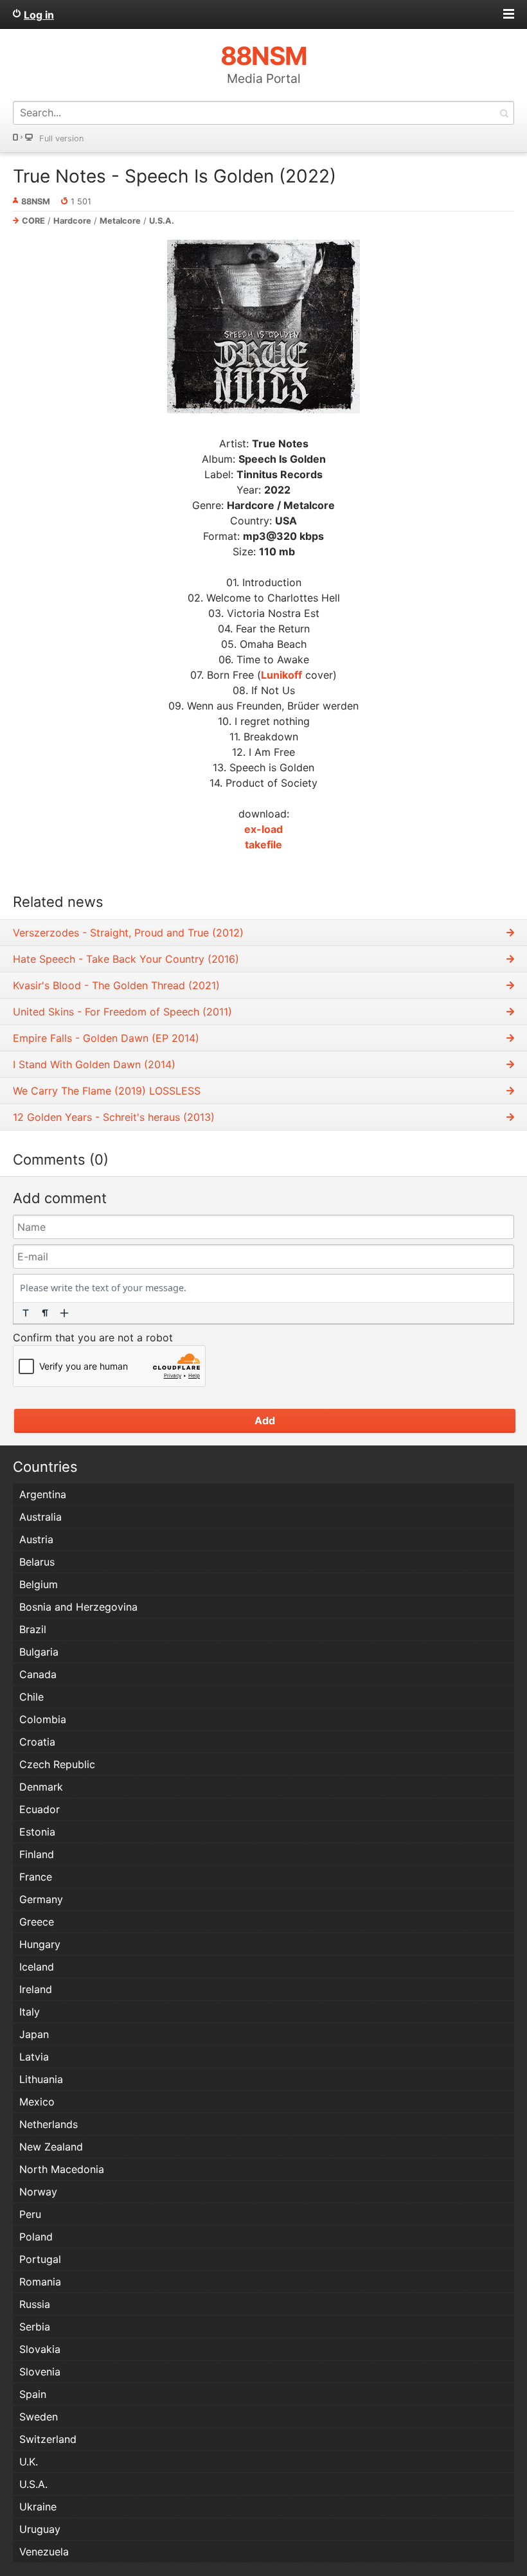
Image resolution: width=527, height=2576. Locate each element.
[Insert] (64, 1313)
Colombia (43, 1719)
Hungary (40, 1944)
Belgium (39, 1584)
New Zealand (51, 2147)
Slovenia (40, 2372)
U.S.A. (162, 221)
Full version (61, 139)
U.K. (29, 2462)
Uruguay (40, 2529)
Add (265, 1420)
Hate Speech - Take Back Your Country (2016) (126, 959)
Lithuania (41, 2079)
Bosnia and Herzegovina (78, 1607)
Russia (35, 2304)
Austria (36, 1539)
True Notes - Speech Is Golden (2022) (174, 176)
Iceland (37, 1967)
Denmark (41, 1787)
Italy (30, 2012)
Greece (37, 1922)
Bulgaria (39, 1652)
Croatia (37, 1742)
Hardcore (72, 221)
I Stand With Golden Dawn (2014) (94, 1064)
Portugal (40, 2259)
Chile (31, 1697)
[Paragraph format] (45, 1313)
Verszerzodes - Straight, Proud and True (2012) (128, 933)
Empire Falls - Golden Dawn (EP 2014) (106, 1038)
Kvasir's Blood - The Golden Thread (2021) (116, 985)
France (36, 1877)
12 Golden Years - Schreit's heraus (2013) (114, 1117)
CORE (33, 221)
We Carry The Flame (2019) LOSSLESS (107, 1091)
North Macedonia (62, 2169)
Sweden (39, 2417)
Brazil (33, 1629)
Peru (30, 2214)
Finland (37, 1854)
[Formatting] (26, 1313)
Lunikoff (281, 675)
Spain (33, 2394)
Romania (40, 2282)
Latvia (34, 2057)
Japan (34, 2034)
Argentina (43, 1494)
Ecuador (40, 1809)
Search (504, 113)
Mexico (37, 2102)
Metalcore (120, 221)
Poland (36, 2237)
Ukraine (38, 2507)
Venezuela (44, 2552)
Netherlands (49, 2124)
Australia (40, 1517)
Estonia (37, 1832)
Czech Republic (57, 1764)
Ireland (36, 1989)
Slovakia (40, 2349)
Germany (41, 1899)
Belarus (37, 1562)
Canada (38, 1674)
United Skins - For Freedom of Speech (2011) (122, 1012)
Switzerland (48, 2439)
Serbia (35, 2327)
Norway (38, 2192)
